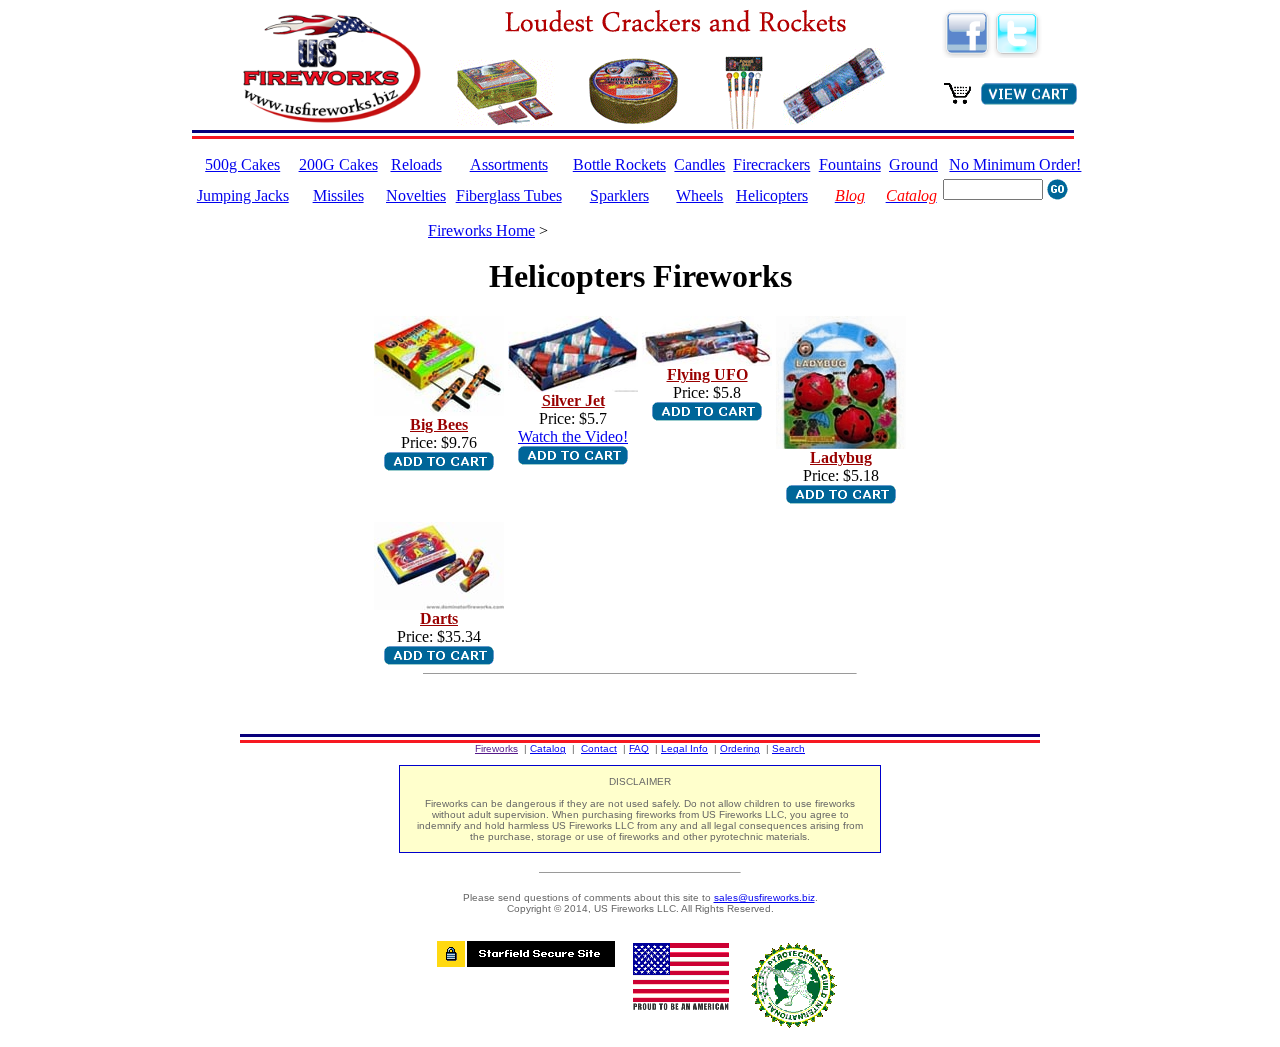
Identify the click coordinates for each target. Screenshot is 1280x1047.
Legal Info (684, 748)
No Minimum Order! (1015, 164)
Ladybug (841, 457)
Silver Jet (573, 400)
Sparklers (619, 195)
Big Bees (439, 424)
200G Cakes (338, 164)
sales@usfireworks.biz (764, 897)
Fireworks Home (481, 230)
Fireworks (496, 748)
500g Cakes (242, 164)
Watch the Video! (573, 436)
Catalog (548, 748)
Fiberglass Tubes (509, 195)
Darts (439, 618)
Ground (913, 164)
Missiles (338, 195)
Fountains (850, 164)
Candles (699, 164)
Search (788, 748)
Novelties (416, 195)
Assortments (509, 164)
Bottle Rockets (619, 164)
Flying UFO (707, 374)
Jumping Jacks (243, 195)
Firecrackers (771, 164)
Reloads (416, 164)
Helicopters (772, 195)
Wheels (699, 195)
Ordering (740, 748)
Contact (599, 748)
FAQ (639, 748)
